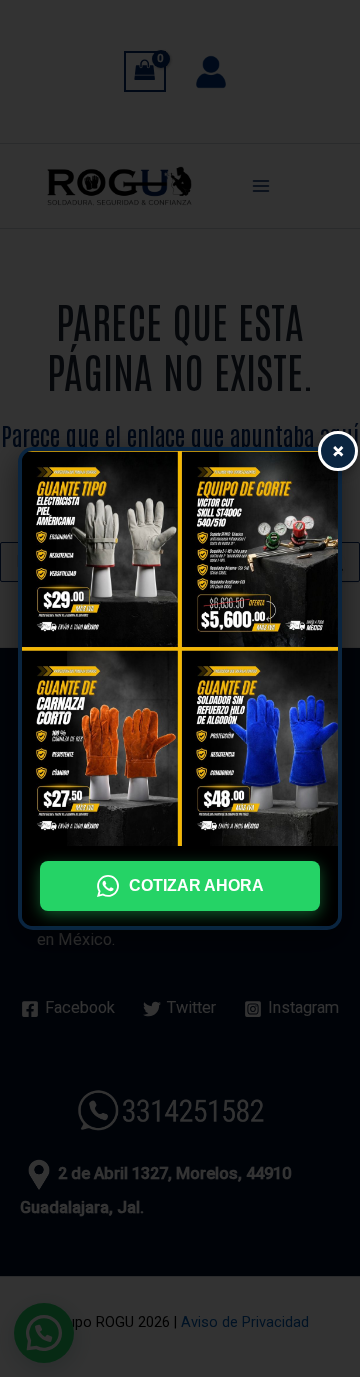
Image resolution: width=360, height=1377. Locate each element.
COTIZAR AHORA (196, 885)
